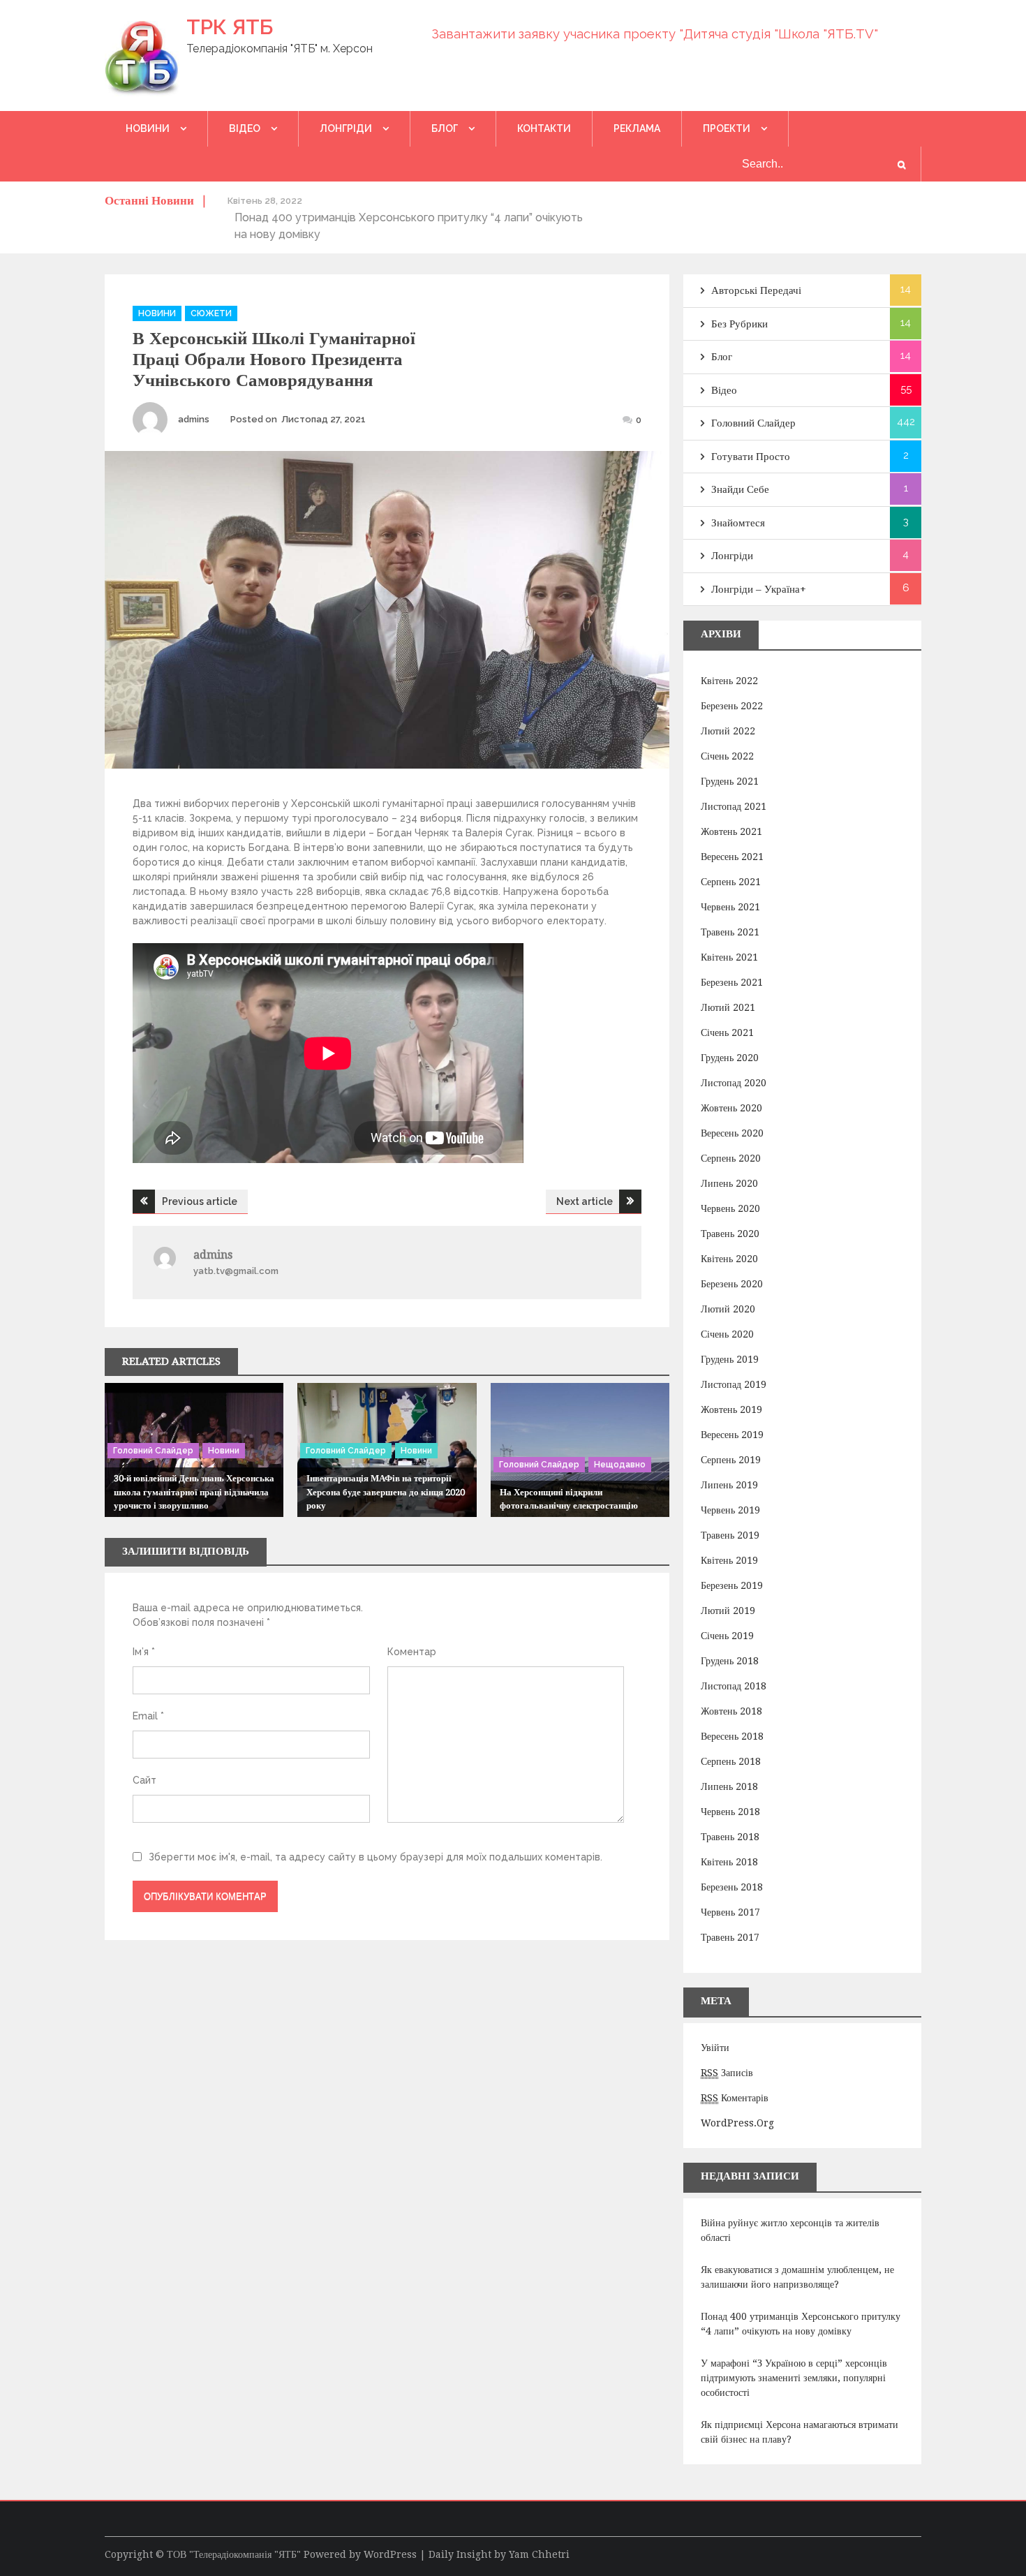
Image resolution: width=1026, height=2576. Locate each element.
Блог (445, 128)
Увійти (715, 2048)
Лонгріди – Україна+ (759, 589)
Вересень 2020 (732, 1133)
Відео (245, 128)
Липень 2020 (729, 1183)
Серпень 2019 (731, 1460)
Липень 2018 (729, 1786)
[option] (244, 217)
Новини (148, 128)
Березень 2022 (732, 706)
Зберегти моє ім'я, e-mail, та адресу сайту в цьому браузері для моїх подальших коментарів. (376, 1857)
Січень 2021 (727, 1032)
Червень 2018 (730, 1812)
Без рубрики (739, 324)
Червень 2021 (730, 907)
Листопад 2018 (734, 1686)
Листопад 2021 (734, 806)
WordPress (390, 2554)
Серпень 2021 (731, 882)
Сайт (144, 1780)
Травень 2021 (730, 932)
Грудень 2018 (730, 1661)
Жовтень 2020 (731, 1108)
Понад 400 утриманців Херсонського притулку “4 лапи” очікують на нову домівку (801, 2324)
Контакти (544, 128)
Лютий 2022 (728, 731)
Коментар (412, 1652)
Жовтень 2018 (731, 1711)
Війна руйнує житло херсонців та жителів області (790, 2230)
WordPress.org (737, 2123)
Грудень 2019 (730, 1359)
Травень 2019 (730, 1535)
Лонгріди (346, 128)
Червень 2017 (730, 1912)
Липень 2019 (729, 1485)
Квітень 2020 (729, 1259)
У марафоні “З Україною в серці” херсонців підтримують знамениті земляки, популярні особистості (794, 2378)
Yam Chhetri (539, 2554)
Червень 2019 (730, 1510)
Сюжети (211, 313)
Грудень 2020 (730, 1058)
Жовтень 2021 (731, 831)
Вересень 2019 (732, 1435)
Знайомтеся (738, 523)
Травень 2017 (730, 1937)
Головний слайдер (153, 1451)
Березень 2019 (732, 1585)
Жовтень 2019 (731, 1409)
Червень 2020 (730, 1208)
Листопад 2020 (734, 1083)
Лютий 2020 (728, 1309)
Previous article (200, 1201)
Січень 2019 (727, 1636)
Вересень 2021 (732, 857)
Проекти (727, 128)
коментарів (735, 2098)
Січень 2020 (727, 1334)
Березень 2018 (732, 1887)
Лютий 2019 (728, 1611)
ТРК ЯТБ (230, 27)
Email (148, 1716)
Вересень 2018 (732, 1736)
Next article (585, 1201)
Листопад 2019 (734, 1384)
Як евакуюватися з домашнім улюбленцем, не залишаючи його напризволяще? (797, 2277)
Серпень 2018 (731, 1761)
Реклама (637, 128)
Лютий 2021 (728, 1007)
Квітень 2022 (729, 681)
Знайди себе (740, 489)
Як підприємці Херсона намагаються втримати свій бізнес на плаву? (800, 2432)
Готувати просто (751, 457)
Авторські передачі (756, 290)
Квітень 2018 (729, 1862)
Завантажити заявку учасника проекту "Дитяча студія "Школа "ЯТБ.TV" (655, 34)
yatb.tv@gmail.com (236, 1271)
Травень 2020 (730, 1234)
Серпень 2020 (731, 1158)
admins (194, 419)
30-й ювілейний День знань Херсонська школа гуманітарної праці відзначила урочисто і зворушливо (194, 1492)
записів (727, 2073)
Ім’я (144, 1652)
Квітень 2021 (729, 957)
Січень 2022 (727, 756)
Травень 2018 (730, 1837)
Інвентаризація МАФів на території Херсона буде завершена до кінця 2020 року (386, 1492)
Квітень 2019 (729, 1560)
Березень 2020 (732, 1284)
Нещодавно (620, 1465)
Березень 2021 (732, 982)
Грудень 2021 (730, 781)
